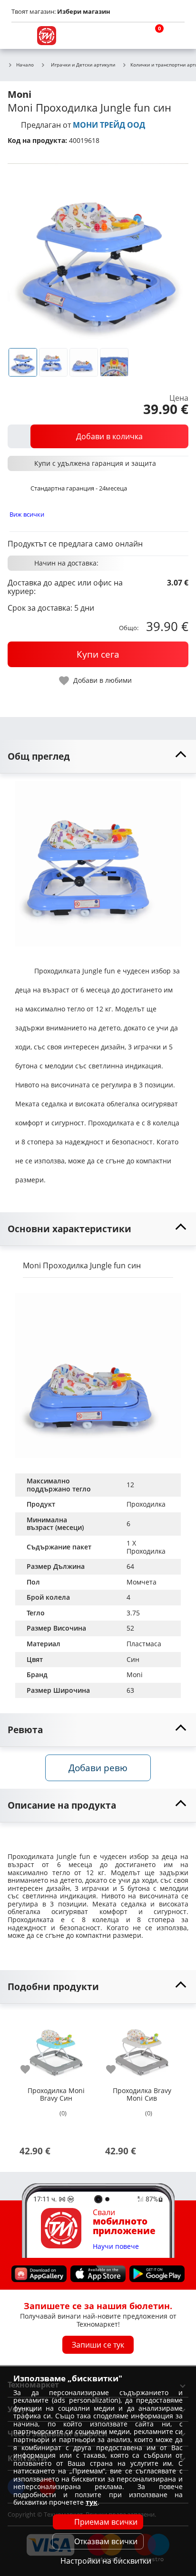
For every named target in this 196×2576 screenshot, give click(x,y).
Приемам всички (106, 2522)
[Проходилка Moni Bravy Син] (56, 2048)
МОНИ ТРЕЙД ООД (109, 125)
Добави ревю (98, 1768)
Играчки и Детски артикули (83, 65)
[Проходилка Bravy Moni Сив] (142, 2048)
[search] (129, 36)
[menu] (21, 36)
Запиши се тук (98, 2345)
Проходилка (146, 1504)
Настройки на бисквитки (106, 2561)
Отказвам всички (106, 2541)
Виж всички (27, 514)
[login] (175, 36)
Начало (25, 65)
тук (92, 2502)
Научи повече (116, 2246)
